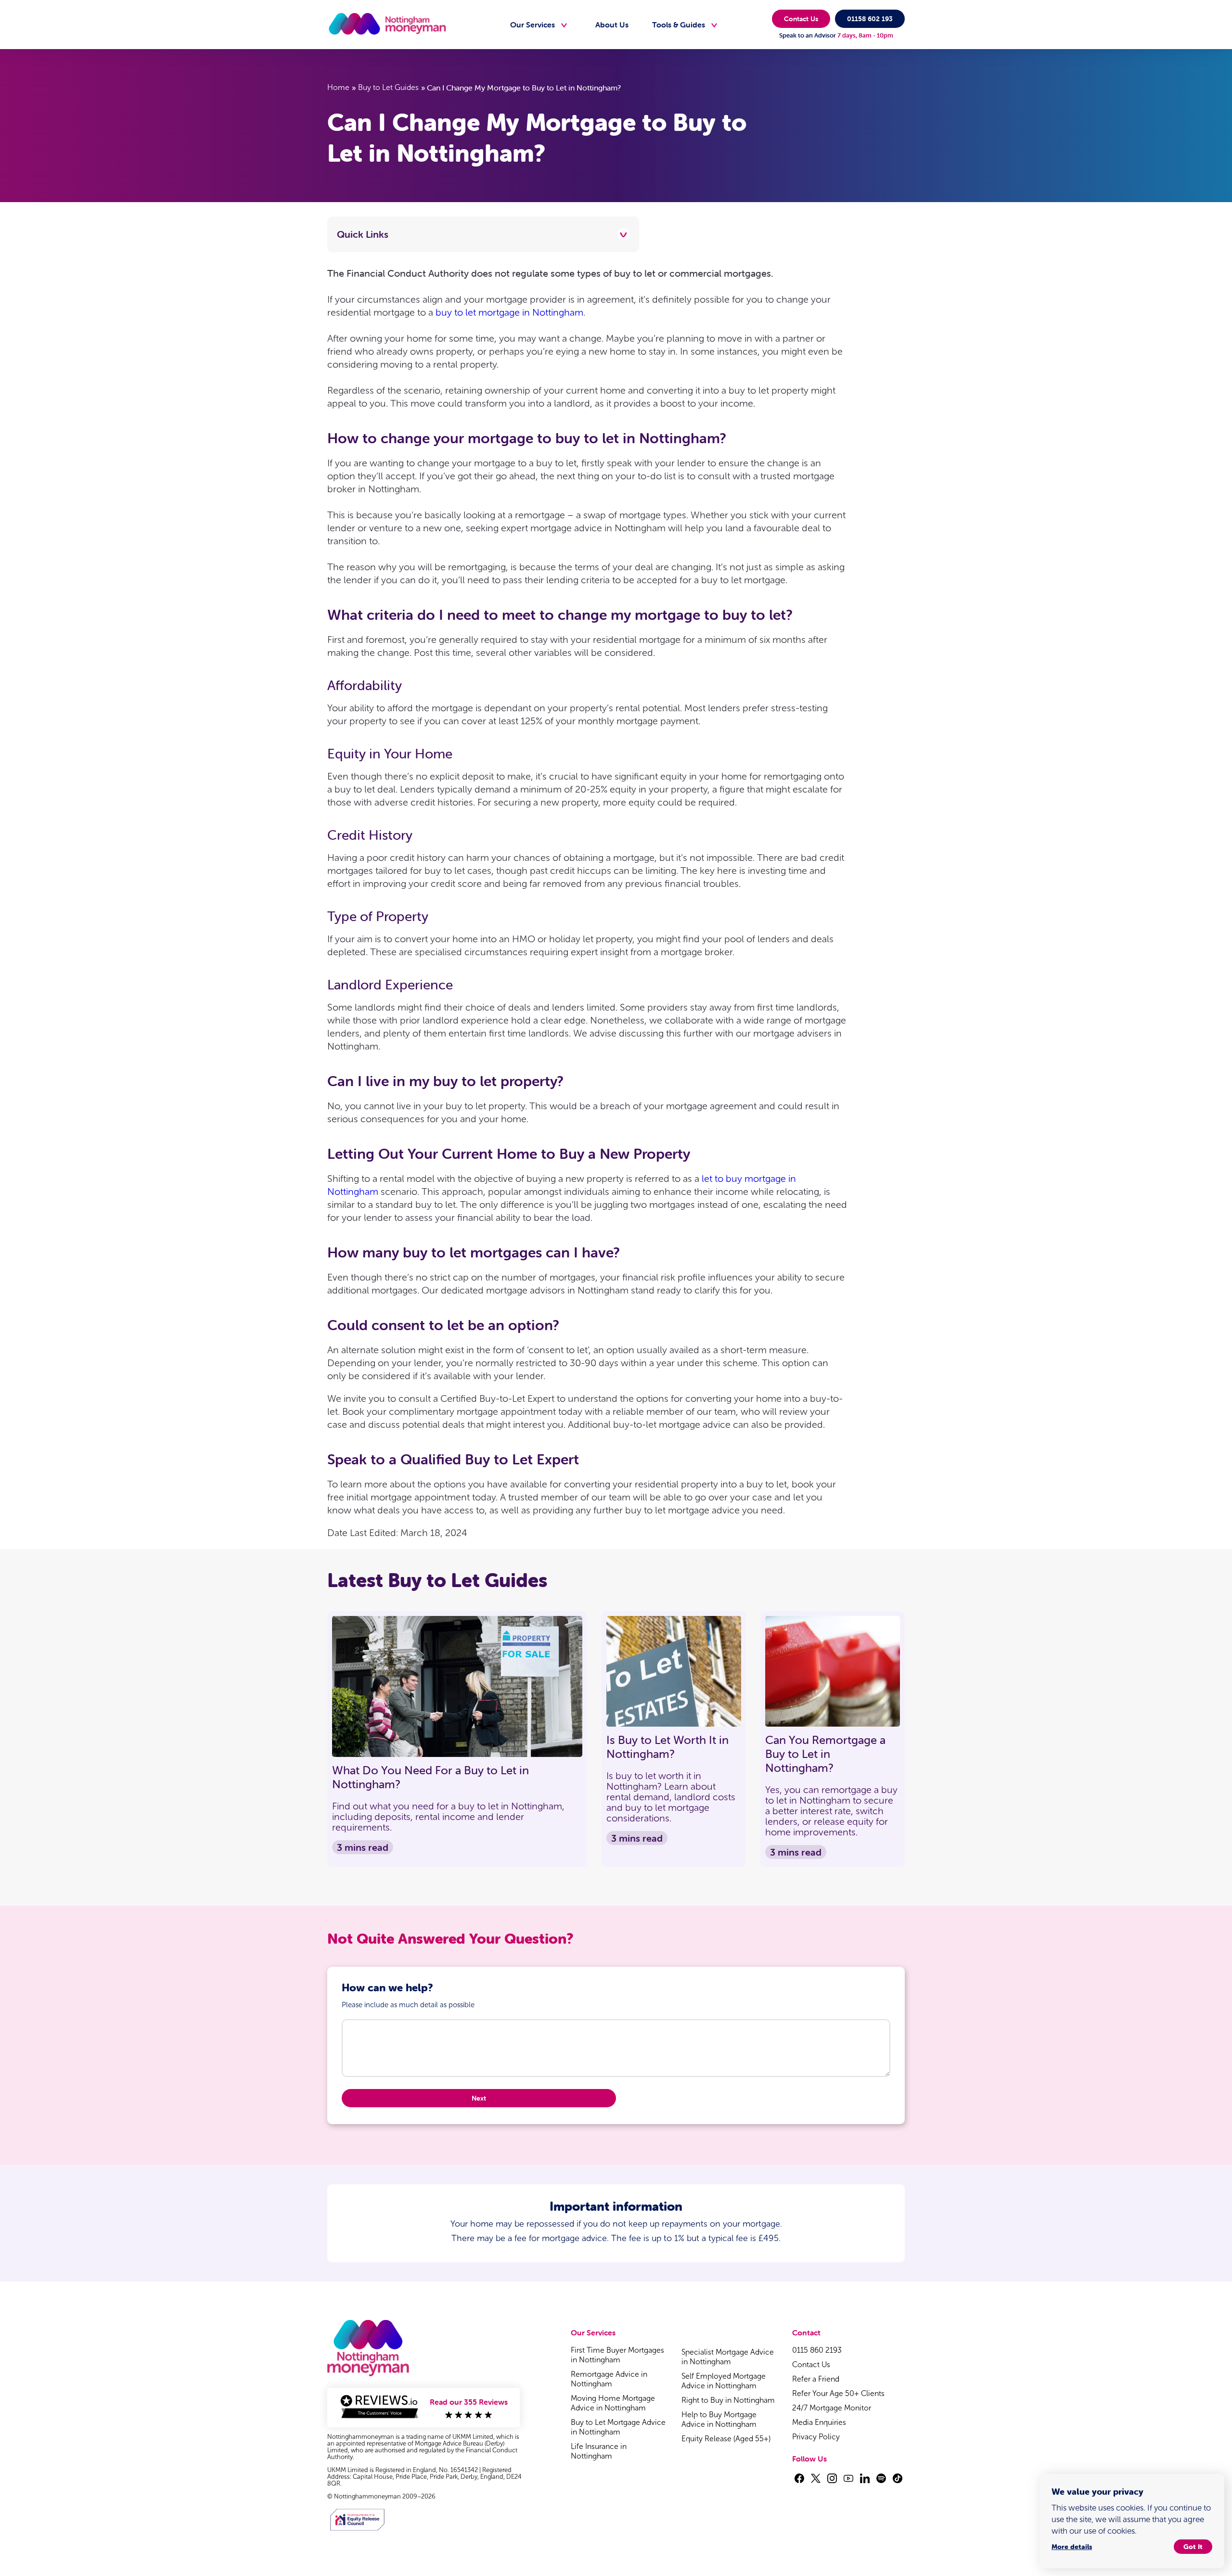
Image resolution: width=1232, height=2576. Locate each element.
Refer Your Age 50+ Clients (838, 2393)
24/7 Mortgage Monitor (832, 2408)
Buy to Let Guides (388, 87)
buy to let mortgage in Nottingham (509, 312)
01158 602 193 (870, 19)
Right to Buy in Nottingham (728, 2400)
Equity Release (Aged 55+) (726, 2439)
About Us (612, 25)
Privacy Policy (816, 2437)
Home (338, 87)
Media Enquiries (819, 2422)
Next (479, 2098)
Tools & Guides (679, 25)
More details (1072, 2547)
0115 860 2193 (817, 2350)
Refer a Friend (816, 2379)
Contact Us (801, 19)
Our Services (533, 25)
